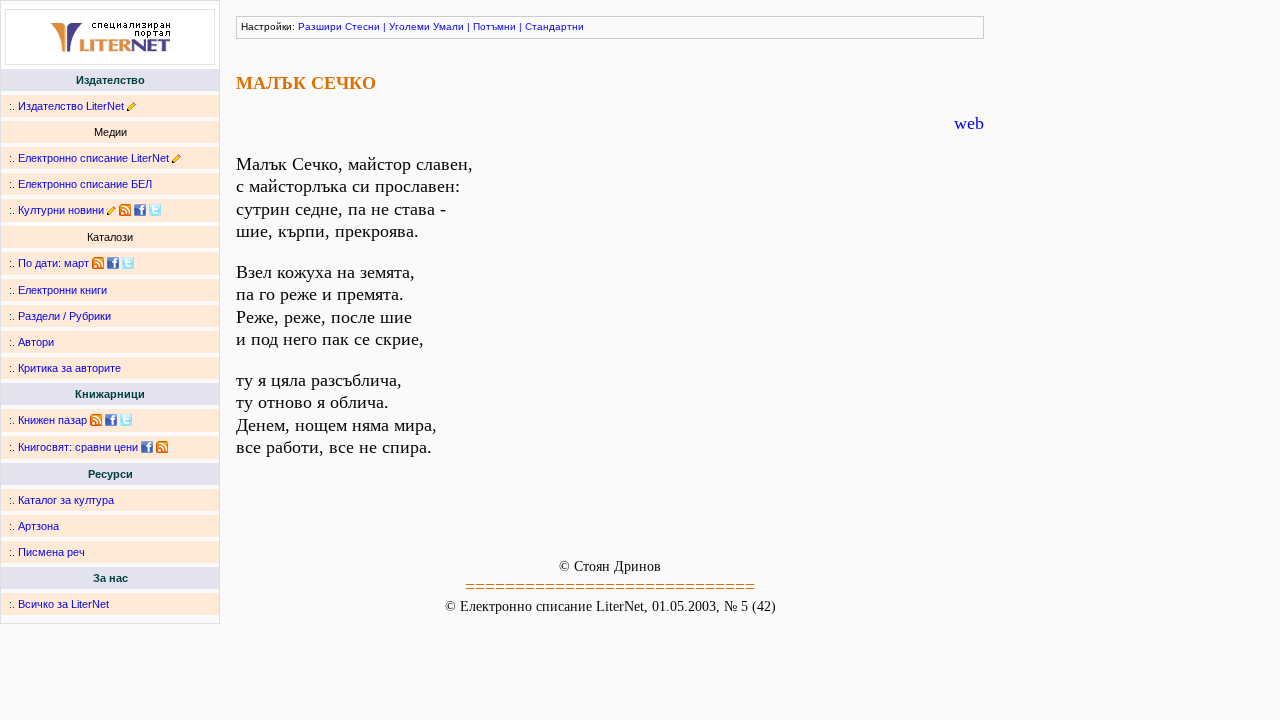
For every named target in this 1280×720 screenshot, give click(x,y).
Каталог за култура (66, 500)
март (76, 263)
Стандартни (554, 26)
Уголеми (409, 26)
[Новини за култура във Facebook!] (140, 210)
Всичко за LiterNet (63, 604)
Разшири (320, 26)
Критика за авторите (69, 368)
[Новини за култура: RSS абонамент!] (125, 210)
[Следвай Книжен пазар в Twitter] (126, 420)
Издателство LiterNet (71, 106)
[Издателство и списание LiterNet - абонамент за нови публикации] (98, 263)
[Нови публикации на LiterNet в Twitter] (128, 263)
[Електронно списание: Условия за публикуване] (176, 158)
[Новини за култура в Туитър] (155, 210)
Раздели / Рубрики (64, 316)
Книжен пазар (52, 420)
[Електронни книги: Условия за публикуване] (131, 106)
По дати (38, 263)
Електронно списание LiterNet (93, 158)
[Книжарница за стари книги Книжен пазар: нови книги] (96, 420)
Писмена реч (51, 552)
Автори (36, 342)
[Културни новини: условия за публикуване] (111, 210)
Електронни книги (62, 290)
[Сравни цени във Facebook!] (147, 447)
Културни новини (61, 210)
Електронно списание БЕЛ (85, 184)
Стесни (362, 26)
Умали (448, 26)
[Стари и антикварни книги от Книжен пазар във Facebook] (111, 420)
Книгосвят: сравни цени (78, 447)
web (969, 123)
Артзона (38, 526)
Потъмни (494, 26)
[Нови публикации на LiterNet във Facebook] (113, 263)
